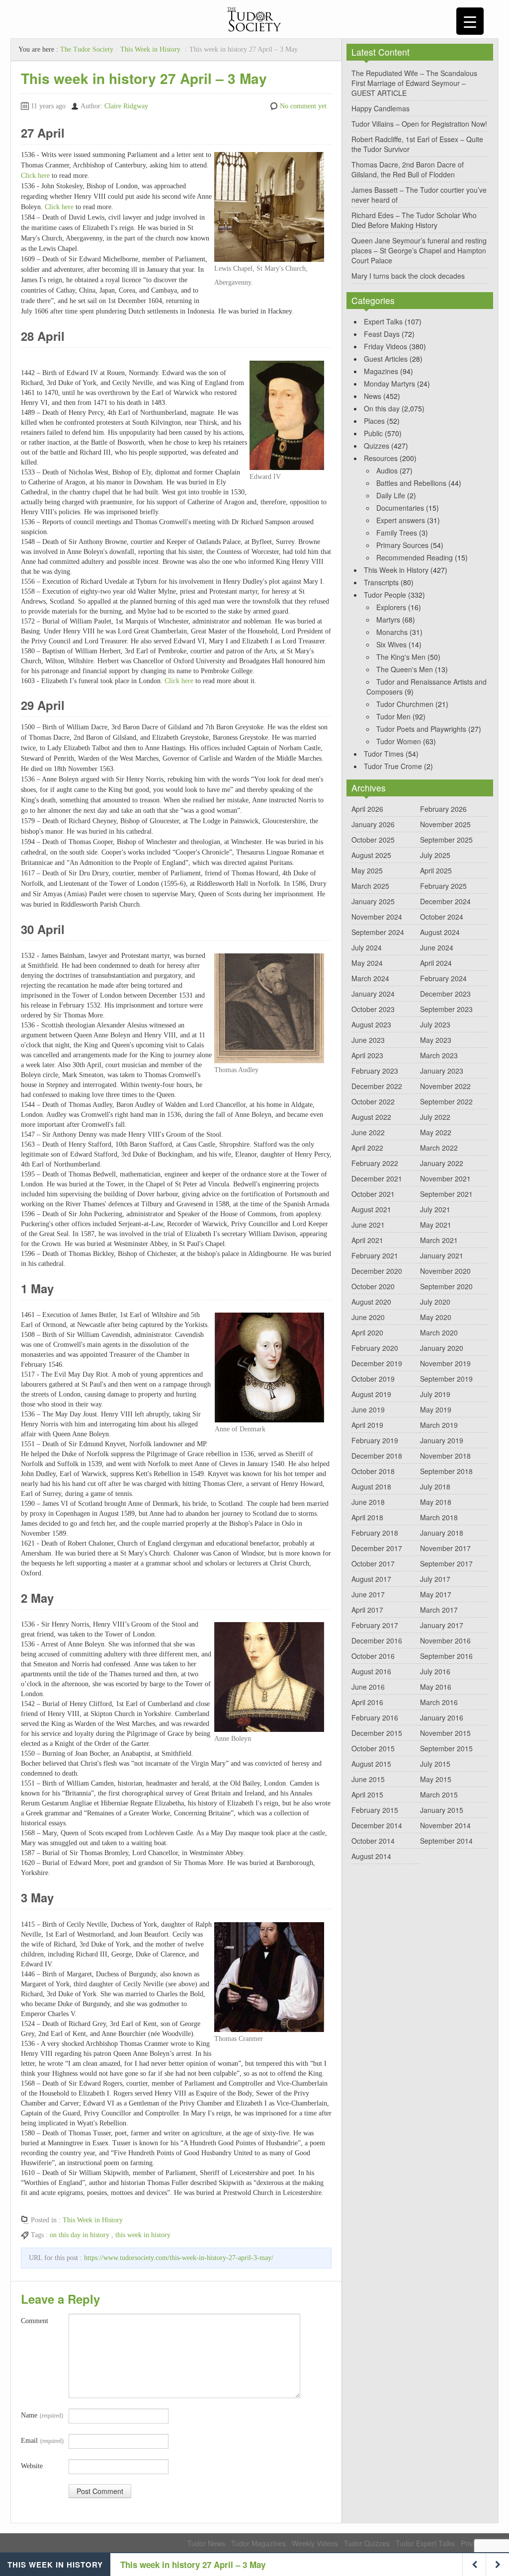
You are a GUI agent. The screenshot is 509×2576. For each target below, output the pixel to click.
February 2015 (375, 1810)
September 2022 (446, 1101)
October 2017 (373, 1563)
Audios (387, 470)
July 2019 (435, 1394)
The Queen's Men (405, 669)
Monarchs (392, 632)
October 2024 (442, 917)
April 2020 (367, 1332)
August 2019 (371, 1394)
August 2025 (371, 855)
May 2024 (367, 963)
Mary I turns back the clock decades (408, 276)
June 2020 (368, 1317)
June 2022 (368, 1132)
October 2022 (373, 1101)
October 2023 (373, 1009)
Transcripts (381, 582)
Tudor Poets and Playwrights (421, 729)
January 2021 (442, 1255)
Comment (35, 2321)
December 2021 (377, 1178)
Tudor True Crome (393, 766)
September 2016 (446, 1656)
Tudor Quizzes (367, 2543)
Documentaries (400, 508)
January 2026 (373, 824)
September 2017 (446, 1563)
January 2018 (442, 1533)
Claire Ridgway (126, 106)
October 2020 (373, 1286)
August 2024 (440, 932)
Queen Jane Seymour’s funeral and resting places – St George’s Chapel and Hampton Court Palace (419, 250)
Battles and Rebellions (411, 483)
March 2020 (439, 1332)
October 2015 (373, 1748)
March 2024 (370, 978)
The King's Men (401, 657)
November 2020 (445, 1271)
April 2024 (436, 963)
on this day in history (80, 2235)
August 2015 (371, 1764)
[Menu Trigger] (470, 21)
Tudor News (206, 2543)
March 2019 (439, 1425)
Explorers (391, 607)
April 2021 (367, 1240)
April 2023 (367, 1055)
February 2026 (443, 809)
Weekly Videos (315, 2543)
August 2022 (371, 1117)
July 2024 (367, 947)
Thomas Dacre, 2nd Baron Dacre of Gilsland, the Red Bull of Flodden (408, 169)
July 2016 (435, 1671)
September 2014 (446, 1841)
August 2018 (371, 1486)
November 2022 (445, 1086)
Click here (35, 176)
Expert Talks (383, 321)
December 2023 (445, 994)
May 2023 (436, 1040)
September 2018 (446, 1471)
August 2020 (371, 1302)
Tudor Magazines (258, 2543)
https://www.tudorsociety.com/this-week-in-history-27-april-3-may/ (179, 2258)
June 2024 (437, 947)
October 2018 (373, 1471)
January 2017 (442, 1625)
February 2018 (375, 1533)
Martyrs (388, 620)
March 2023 (439, 1055)
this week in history (143, 2235)
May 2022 (436, 1132)
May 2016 (436, 1687)
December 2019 (377, 1363)
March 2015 (439, 1795)
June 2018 (368, 1502)
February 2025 (443, 886)
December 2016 (377, 1640)
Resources (381, 458)
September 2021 (446, 1194)
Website (32, 2466)
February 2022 (375, 1163)
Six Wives (391, 644)
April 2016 (367, 1702)
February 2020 (375, 1348)
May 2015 (436, 1779)
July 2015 (435, 1764)
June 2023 (368, 1040)
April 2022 (367, 1148)
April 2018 (367, 1517)
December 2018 (377, 1456)
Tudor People (385, 595)
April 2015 (367, 1795)
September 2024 (378, 932)
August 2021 (371, 1209)
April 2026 (367, 809)
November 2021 (445, 1178)
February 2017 (375, 1625)
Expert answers (401, 520)
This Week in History (150, 49)
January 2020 (442, 1348)
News (373, 396)
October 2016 (373, 1656)
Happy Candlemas (381, 108)
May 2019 (436, 1409)
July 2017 (435, 1579)
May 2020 (436, 1317)
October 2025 (373, 840)
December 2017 (377, 1548)
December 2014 (377, 1825)
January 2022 (442, 1163)
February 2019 (375, 1440)
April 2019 (367, 1425)
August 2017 (371, 1579)
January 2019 (442, 1440)
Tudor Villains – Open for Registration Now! (419, 124)
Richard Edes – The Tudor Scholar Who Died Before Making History (414, 220)
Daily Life (391, 495)
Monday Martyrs (389, 384)
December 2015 (377, 1733)
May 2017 (436, 1594)
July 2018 (435, 1486)
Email (42, 2441)
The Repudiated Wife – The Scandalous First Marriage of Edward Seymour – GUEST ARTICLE (414, 83)
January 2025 (373, 901)
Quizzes (377, 446)
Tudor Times (384, 754)
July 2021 (435, 1209)
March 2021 (439, 1240)
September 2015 (446, 1748)
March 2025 (370, 886)
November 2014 (445, 1825)
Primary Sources (402, 545)
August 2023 (371, 1024)
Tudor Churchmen (405, 704)
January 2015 (442, 1810)
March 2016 (439, 1702)
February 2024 (443, 978)
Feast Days (382, 334)
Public (373, 433)
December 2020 (377, 1271)
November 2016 (445, 1640)
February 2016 (375, 1717)
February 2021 (375, 1255)
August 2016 (371, 1671)
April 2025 (436, 870)
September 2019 (446, 1379)
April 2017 (367, 1610)
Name (42, 2415)
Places (374, 421)
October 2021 (373, 1194)
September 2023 (446, 1009)
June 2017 (368, 1594)
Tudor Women (399, 741)
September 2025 (446, 840)
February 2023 (375, 1071)
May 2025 (367, 870)
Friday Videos (385, 346)
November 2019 (445, 1363)
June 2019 (368, 1409)
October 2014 (373, 1841)
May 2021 (436, 1225)
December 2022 (377, 1086)
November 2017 (445, 1548)
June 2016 (368, 1687)
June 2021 (368, 1225)
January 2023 (442, 1071)
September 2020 (446, 1286)
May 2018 (436, 1502)
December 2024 (445, 901)
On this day (382, 408)
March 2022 (439, 1148)
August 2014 (371, 1856)
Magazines (381, 371)
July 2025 (435, 855)
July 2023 (435, 1024)
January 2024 (373, 994)
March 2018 (439, 1517)
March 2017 (439, 1610)
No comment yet (303, 106)
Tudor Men (393, 716)
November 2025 (445, 824)
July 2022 (435, 1117)
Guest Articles (386, 359)
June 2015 (368, 1779)
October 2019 (373, 1379)
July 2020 (435, 1302)
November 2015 (445, 1733)
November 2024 (377, 917)
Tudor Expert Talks (425, 2543)
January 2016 (442, 1717)
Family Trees (397, 533)
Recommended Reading (415, 557)
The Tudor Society (87, 49)
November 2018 (445, 1456)
